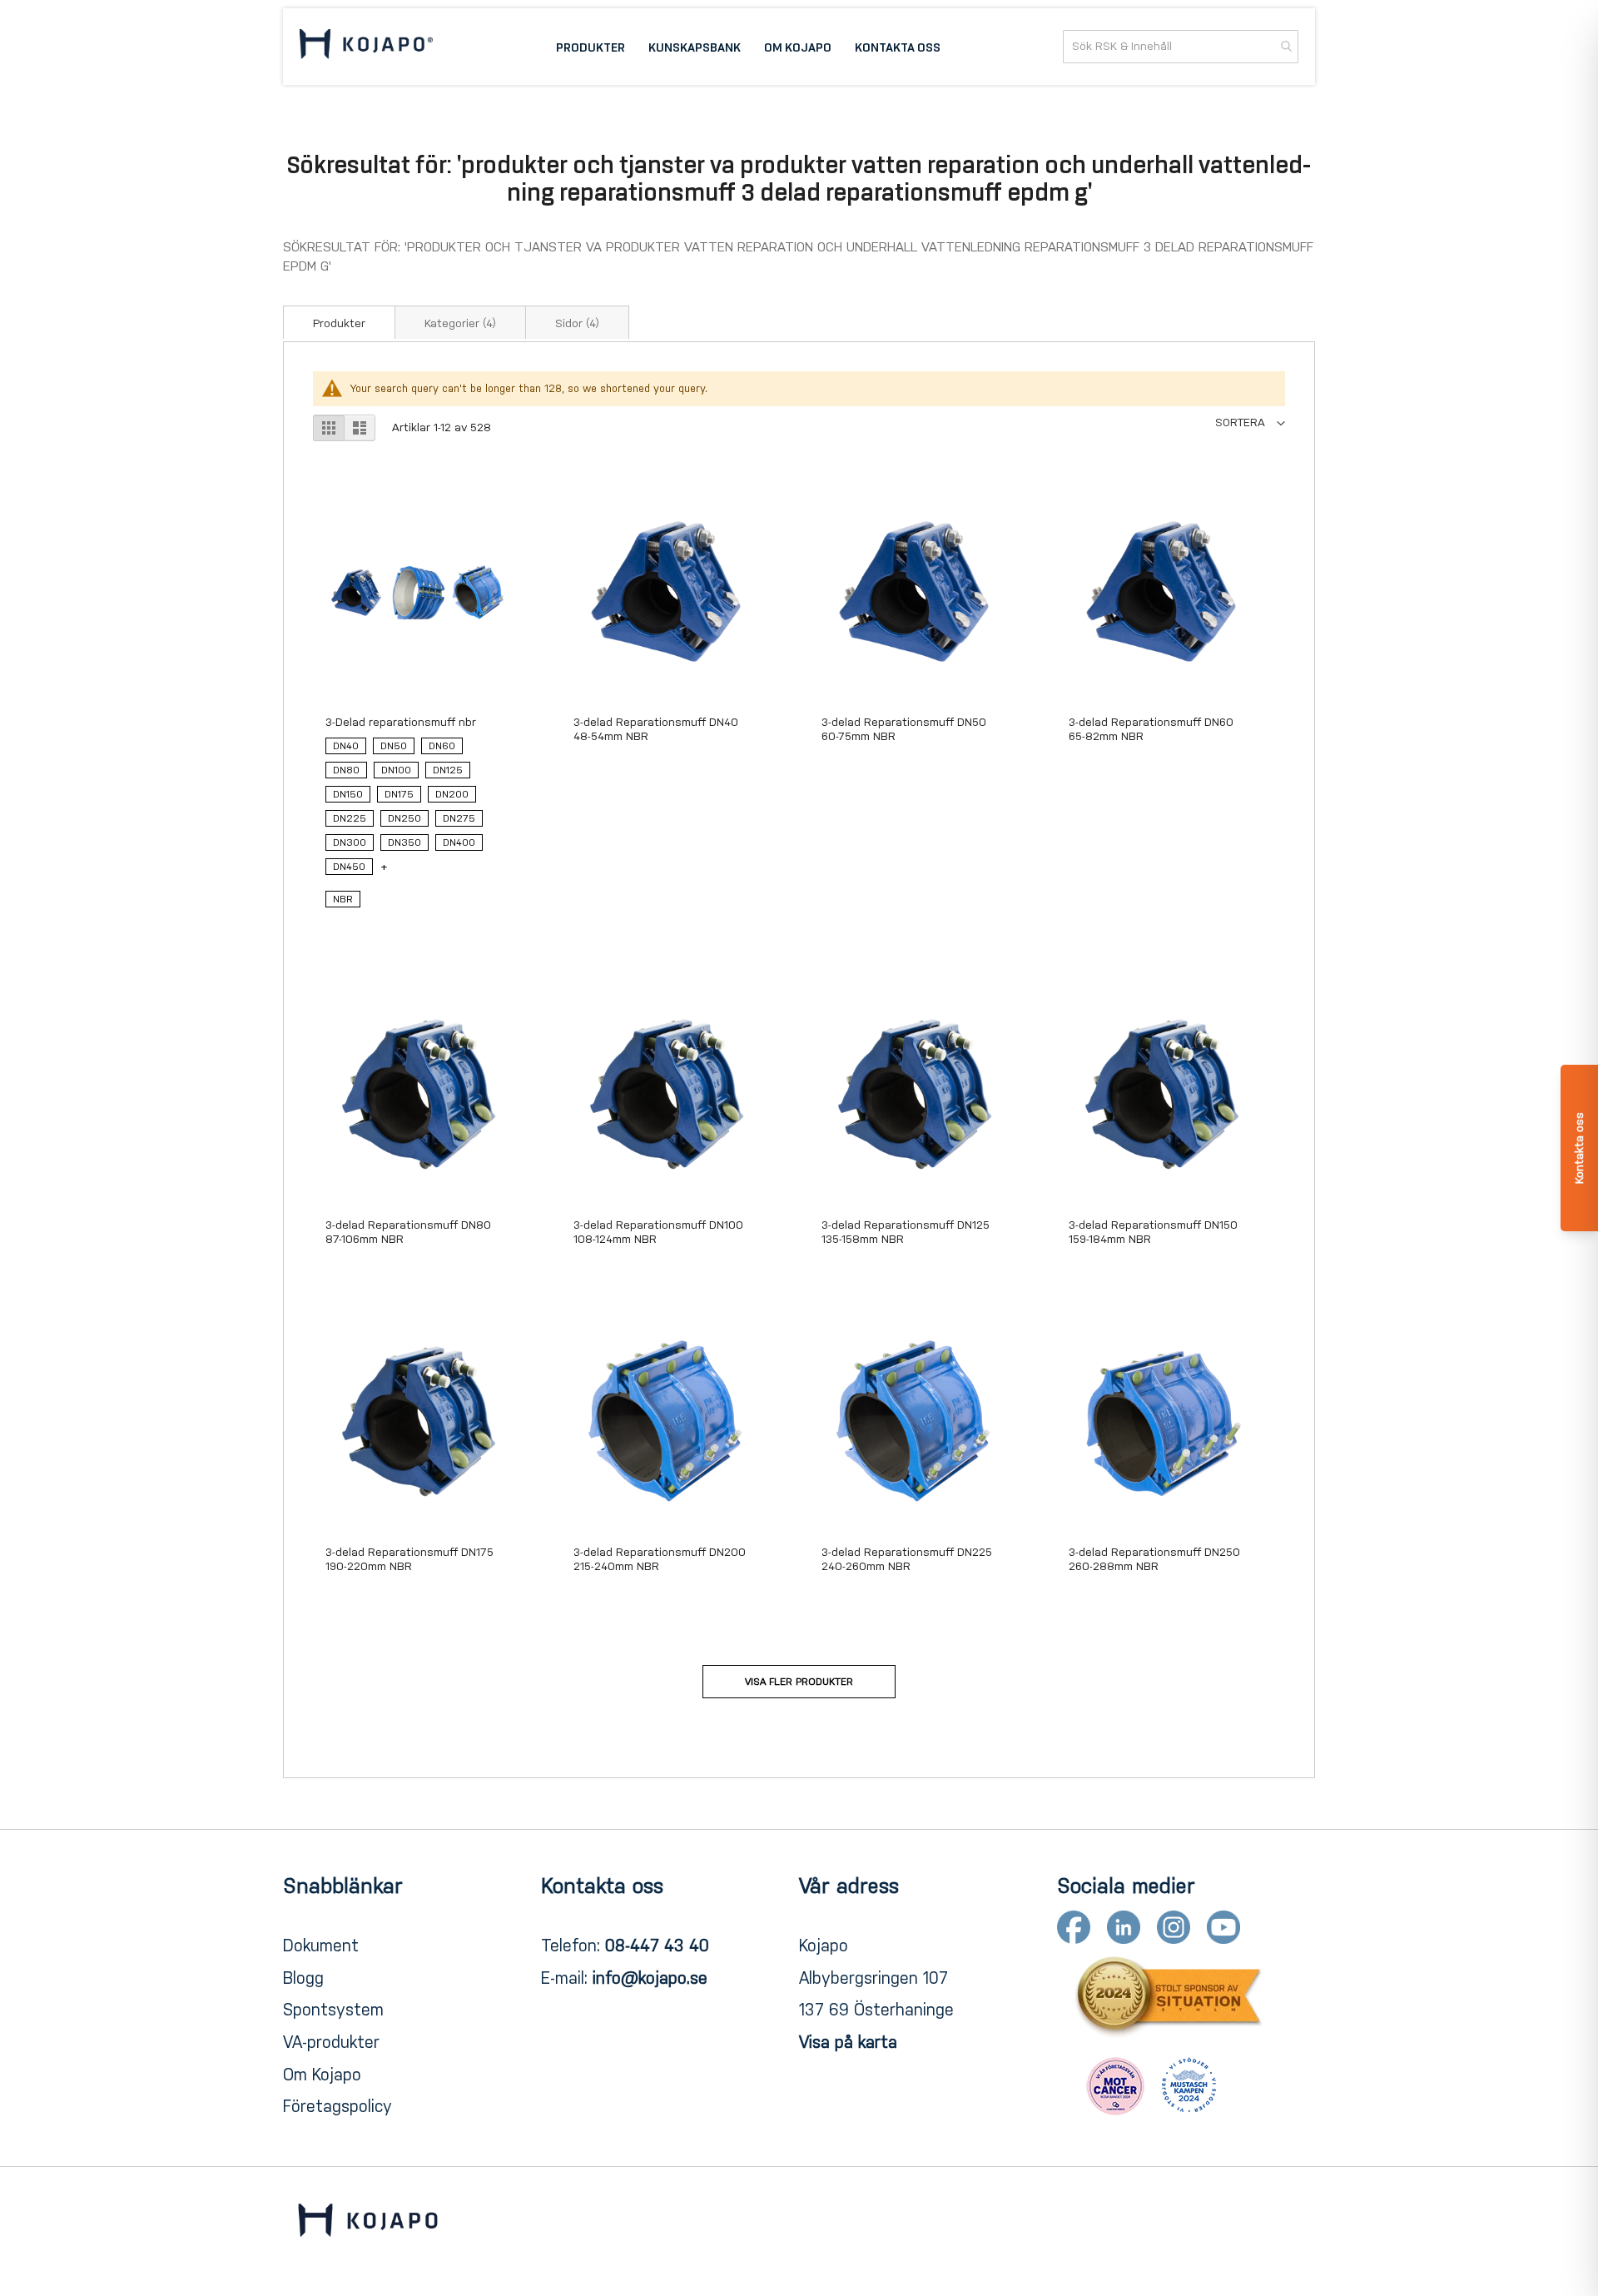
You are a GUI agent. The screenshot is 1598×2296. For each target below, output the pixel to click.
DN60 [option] (442, 746)
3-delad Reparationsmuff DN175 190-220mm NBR (409, 1559)
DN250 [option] (404, 818)
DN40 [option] (346, 746)
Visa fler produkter (799, 1682)
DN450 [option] (349, 867)
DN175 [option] (399, 794)
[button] (1250, 422)
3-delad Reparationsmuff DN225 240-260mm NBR (907, 1559)
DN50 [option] (394, 746)
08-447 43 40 (657, 1946)
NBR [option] (343, 899)
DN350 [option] (404, 842)
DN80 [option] (346, 770)
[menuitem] (591, 47)
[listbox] (417, 810)
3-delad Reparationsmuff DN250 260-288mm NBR (1154, 1559)
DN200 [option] (452, 794)
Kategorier (460, 323)
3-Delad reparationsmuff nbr (401, 722)
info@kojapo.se (650, 1978)
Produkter (339, 323)
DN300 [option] (350, 842)
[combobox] (1181, 47)
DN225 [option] (350, 818)
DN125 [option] (448, 770)
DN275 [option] (459, 818)
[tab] (339, 322)
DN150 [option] (348, 794)
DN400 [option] (459, 842)
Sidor (577, 323)
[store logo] (366, 47)
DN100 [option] (396, 770)
